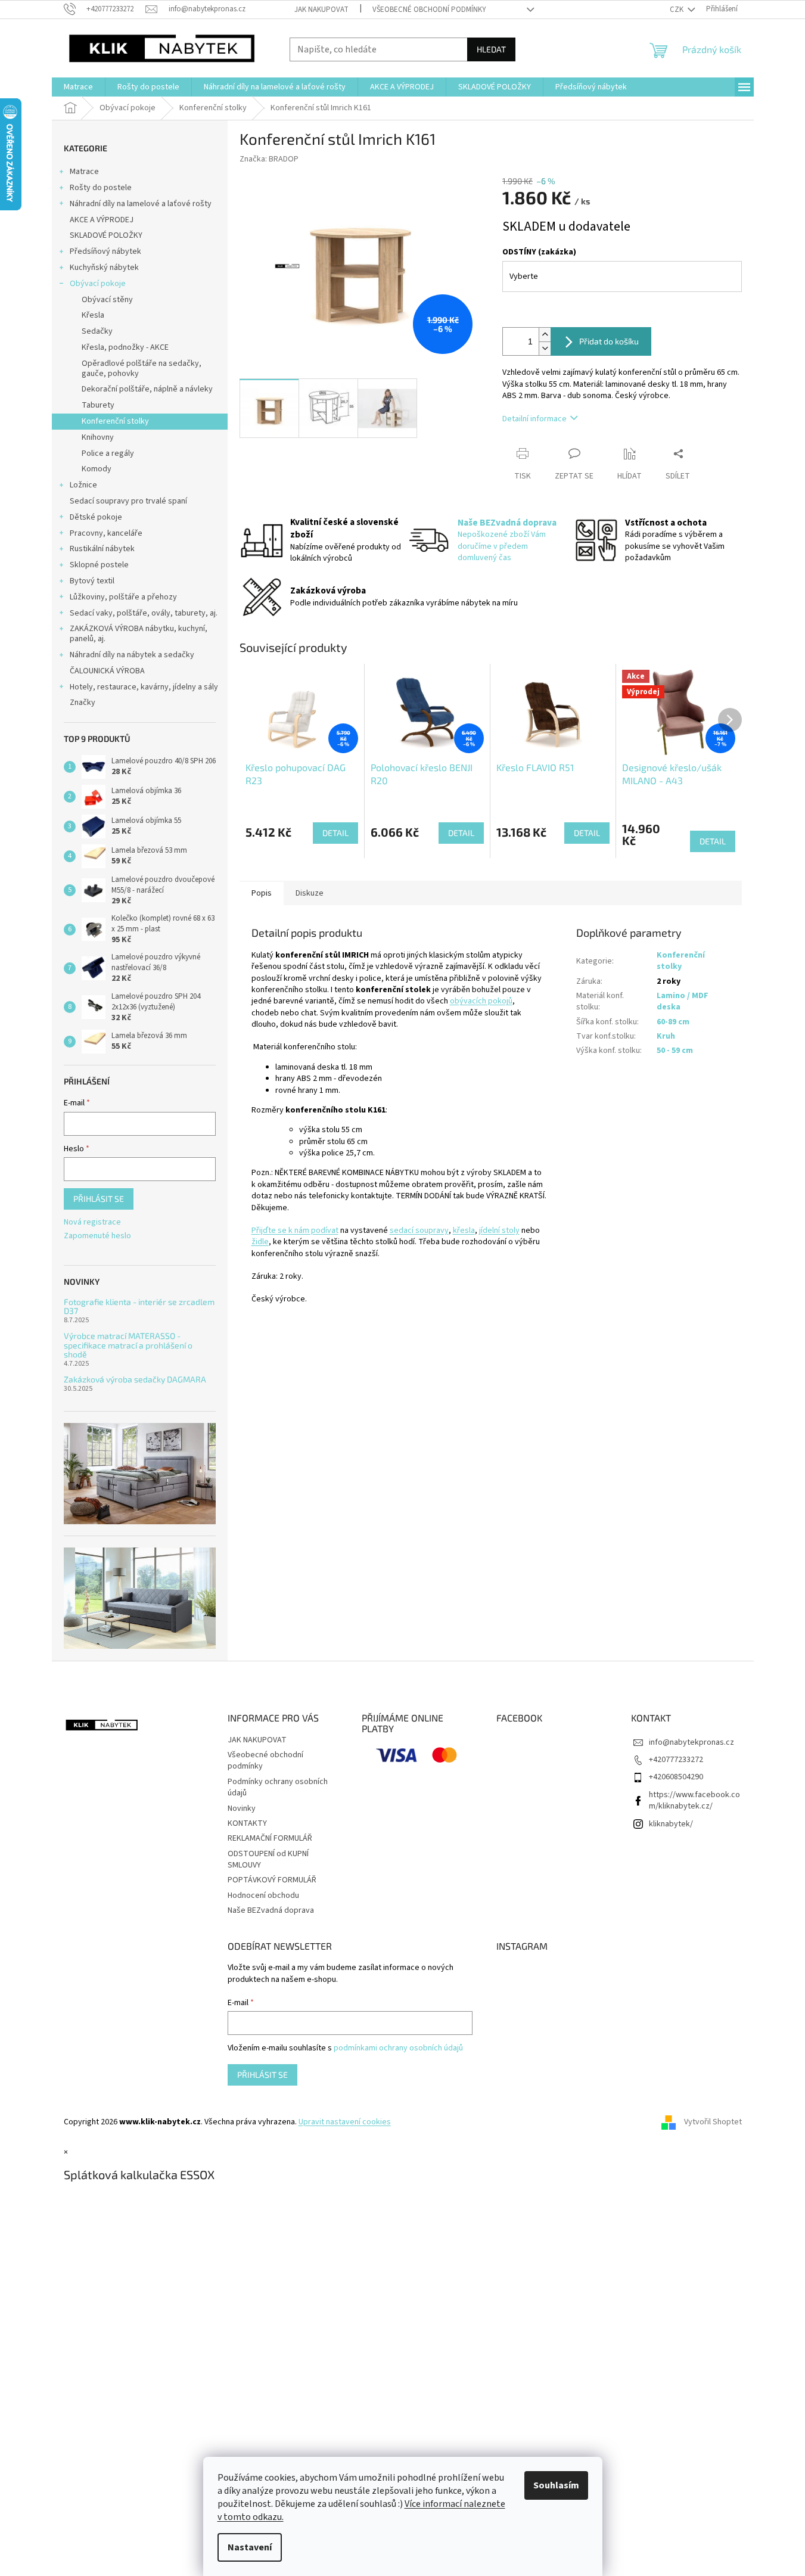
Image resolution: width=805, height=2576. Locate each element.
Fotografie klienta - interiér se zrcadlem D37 (139, 1306)
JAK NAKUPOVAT (321, 10)
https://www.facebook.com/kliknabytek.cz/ (694, 1800)
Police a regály (108, 453)
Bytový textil (92, 581)
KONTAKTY (247, 1823)
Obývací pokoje (98, 284)
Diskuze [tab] (310, 893)
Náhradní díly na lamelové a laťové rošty (141, 204)
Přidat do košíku (609, 341)
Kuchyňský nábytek (104, 268)
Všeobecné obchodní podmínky (429, 10)
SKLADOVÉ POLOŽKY (106, 235)
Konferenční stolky (115, 421)
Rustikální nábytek (102, 549)
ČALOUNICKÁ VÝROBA (107, 671)
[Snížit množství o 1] (545, 348)
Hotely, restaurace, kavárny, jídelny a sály (144, 687)
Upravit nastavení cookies (345, 2122)
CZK (677, 10)
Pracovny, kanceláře (106, 533)
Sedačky (97, 331)
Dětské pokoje (96, 517)
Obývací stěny (107, 300)
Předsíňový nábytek (105, 251)
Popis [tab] (262, 893)
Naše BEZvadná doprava (271, 1910)
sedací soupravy (419, 1230)
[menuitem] (78, 87)
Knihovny (98, 437)
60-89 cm (673, 1022)
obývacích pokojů (481, 1001)
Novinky (242, 1809)
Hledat (491, 49)
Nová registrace (92, 1222)
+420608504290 (676, 1777)
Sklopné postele (99, 565)
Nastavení (250, 2547)
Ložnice (83, 485)
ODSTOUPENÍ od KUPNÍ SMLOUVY (268, 1859)
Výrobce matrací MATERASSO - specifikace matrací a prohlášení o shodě (128, 1345)
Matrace (84, 172)
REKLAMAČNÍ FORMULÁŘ (270, 1838)
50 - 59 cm (675, 1051)
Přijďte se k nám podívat (295, 1230)
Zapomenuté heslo (97, 1236)
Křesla (93, 315)
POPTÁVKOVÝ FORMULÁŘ (272, 1880)
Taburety (98, 405)
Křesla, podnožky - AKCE (125, 347)
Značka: (269, 159)
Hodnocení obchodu (263, 1896)
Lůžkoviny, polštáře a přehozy (123, 597)
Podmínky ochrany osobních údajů (278, 1787)
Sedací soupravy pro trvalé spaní (128, 501)
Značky (83, 703)
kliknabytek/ (671, 1824)
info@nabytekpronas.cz (691, 1742)
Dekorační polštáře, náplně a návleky (147, 389)
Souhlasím (556, 2485)
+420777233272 (676, 1760)
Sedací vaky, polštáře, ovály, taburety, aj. (144, 613)
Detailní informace (534, 419)
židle (260, 1242)
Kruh (666, 1036)
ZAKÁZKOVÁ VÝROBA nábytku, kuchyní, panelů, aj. (139, 634)
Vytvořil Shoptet (713, 2122)
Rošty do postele (101, 188)
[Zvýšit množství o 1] (545, 335)
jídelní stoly (499, 1230)
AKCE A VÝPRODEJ (102, 220)
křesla (464, 1230)
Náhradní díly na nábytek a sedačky (132, 655)
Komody (97, 469)
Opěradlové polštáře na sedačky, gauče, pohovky (142, 369)
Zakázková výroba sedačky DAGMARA (135, 1379)
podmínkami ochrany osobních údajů (398, 2048)
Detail (335, 833)
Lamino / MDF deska (683, 1001)
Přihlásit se (99, 1199)
